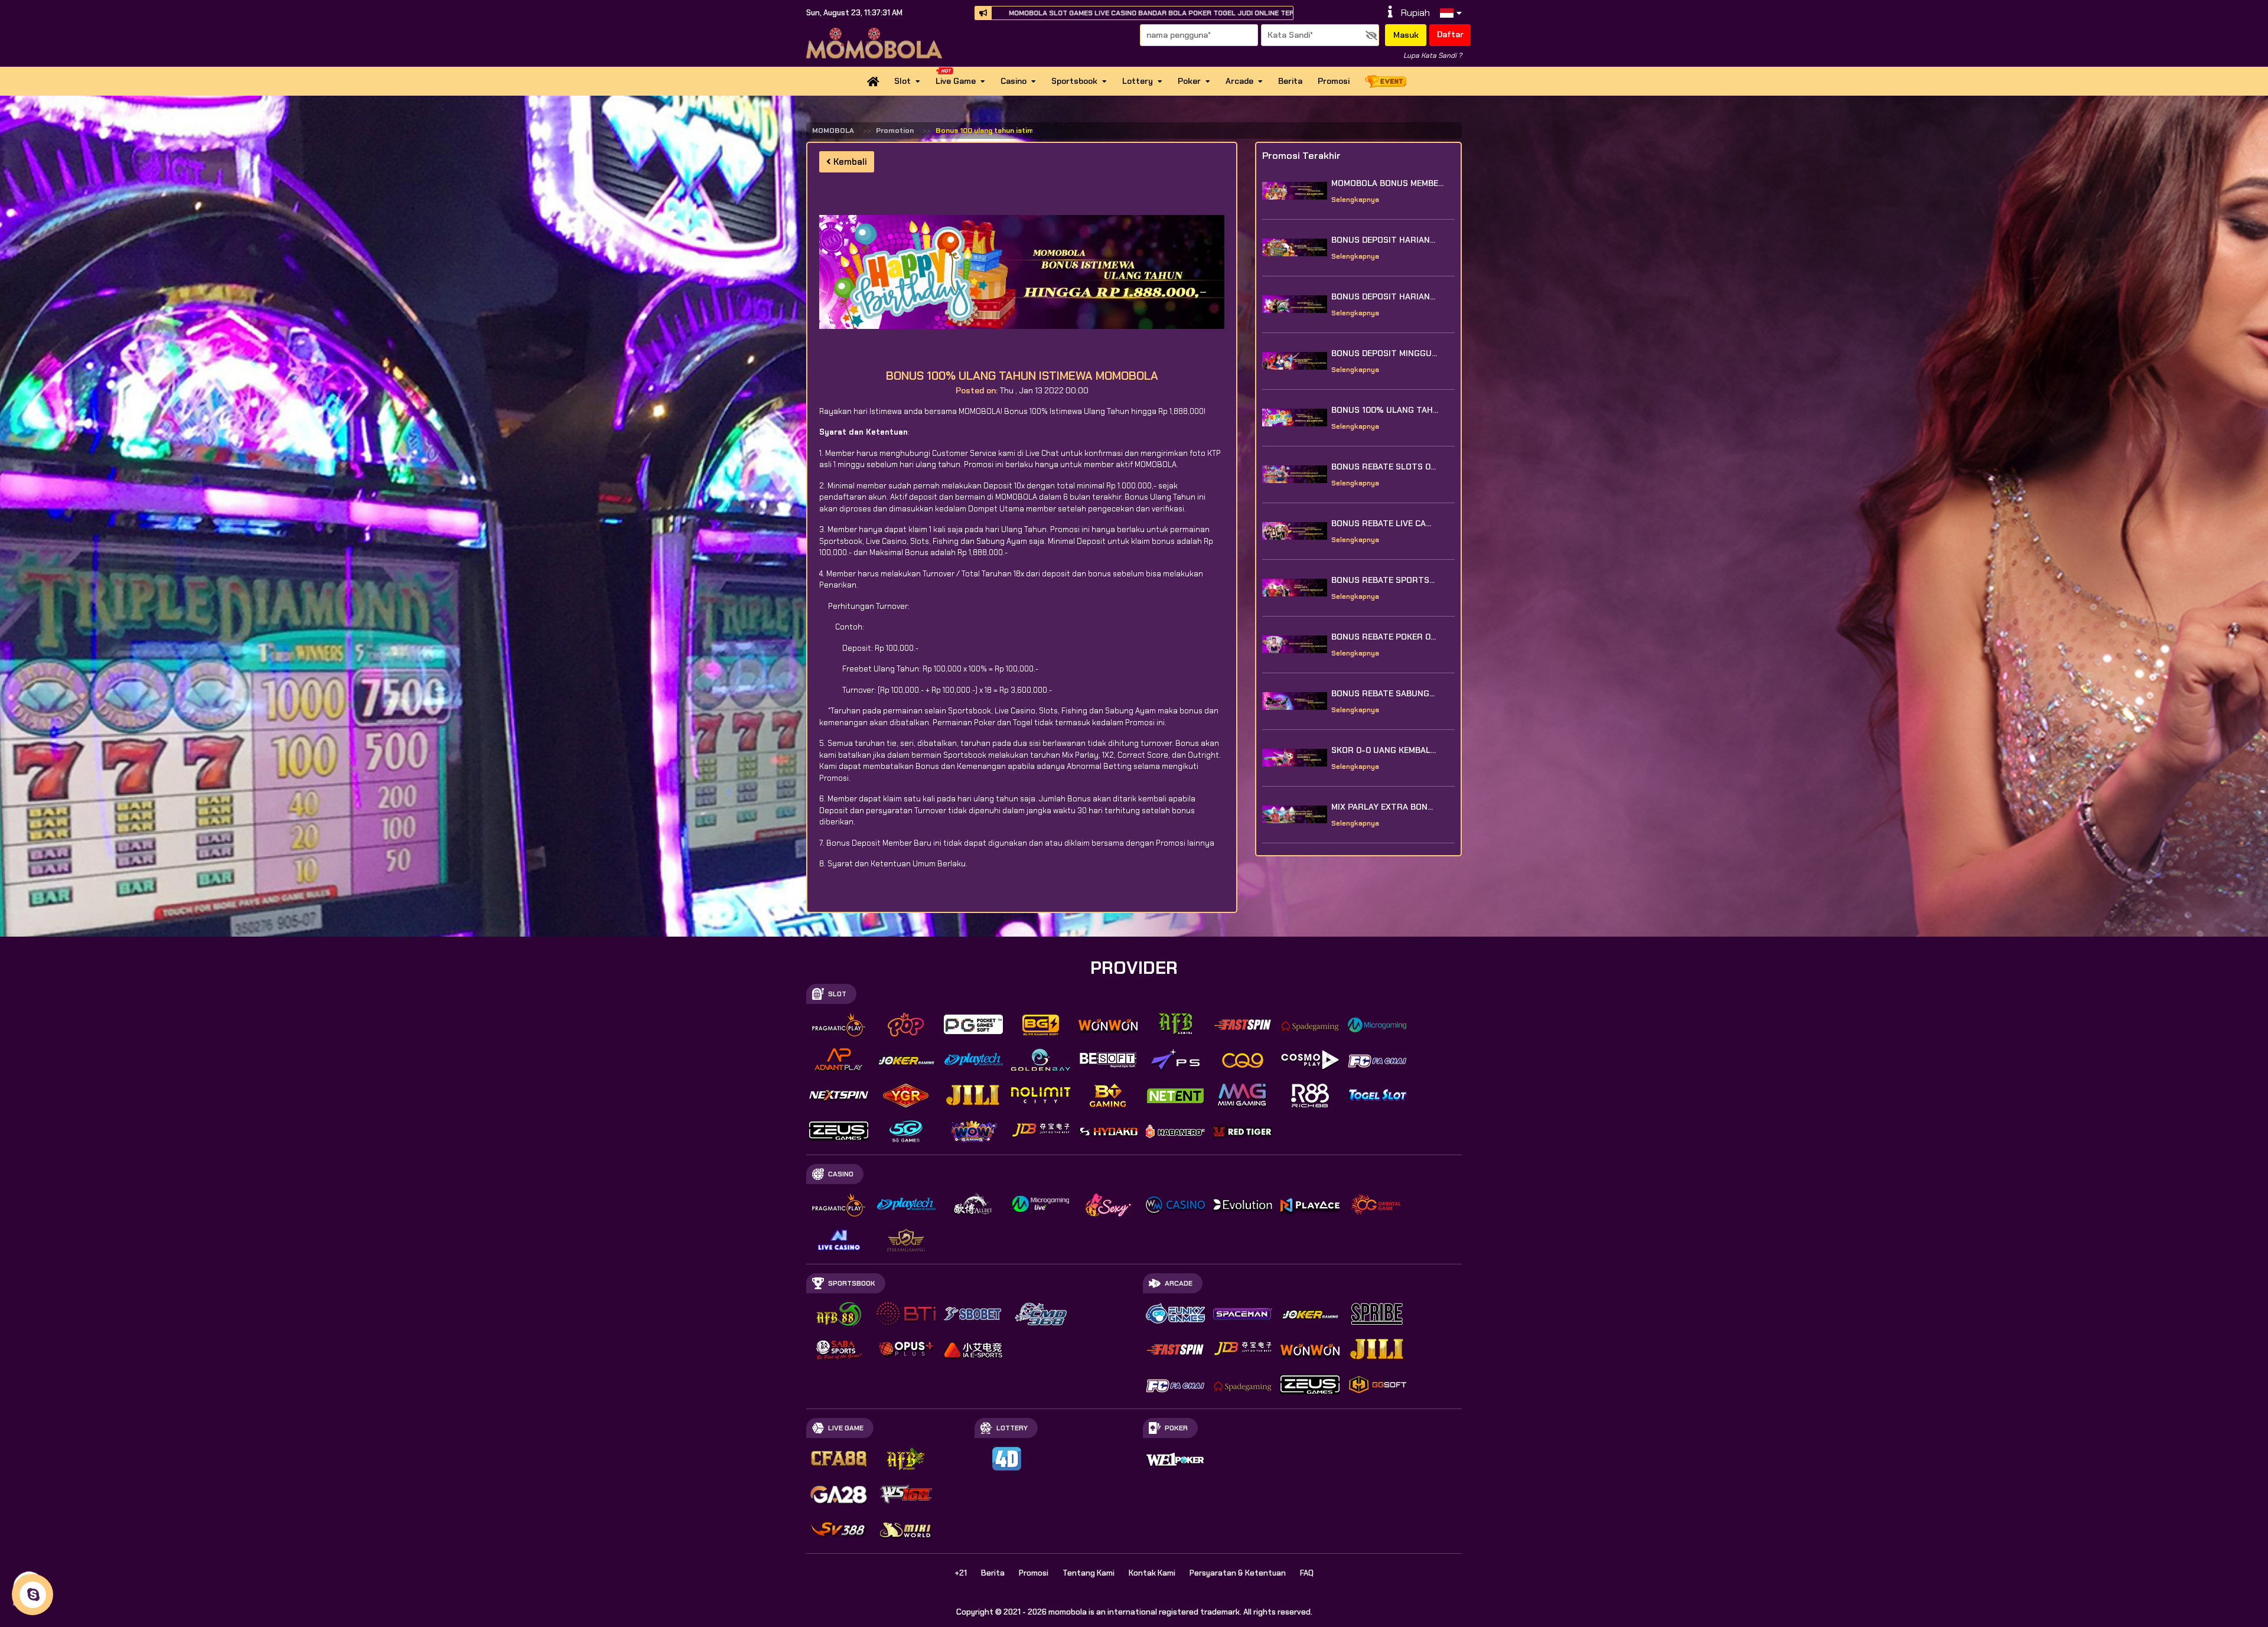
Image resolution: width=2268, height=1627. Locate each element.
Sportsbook (1074, 81)
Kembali (849, 162)
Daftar (1450, 34)
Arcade (1239, 81)
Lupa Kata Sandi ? (1433, 56)
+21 (961, 1573)
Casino (1014, 81)
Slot (902, 81)
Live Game (956, 81)
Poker (1189, 81)
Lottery (1138, 81)
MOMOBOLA (833, 131)
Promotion (895, 131)
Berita (1290, 81)
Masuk (1406, 35)
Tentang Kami (1089, 1573)
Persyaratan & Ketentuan (1238, 1573)
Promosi (1334, 81)
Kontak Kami (1152, 1573)
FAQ (1307, 1573)
